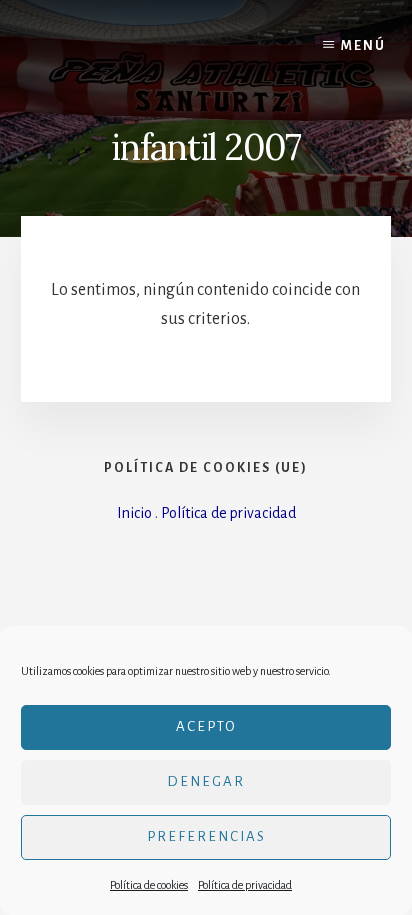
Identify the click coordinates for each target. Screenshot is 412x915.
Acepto (206, 726)
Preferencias (206, 836)
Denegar (206, 781)
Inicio (134, 513)
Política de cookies (149, 885)
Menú (363, 46)
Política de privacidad (245, 885)
